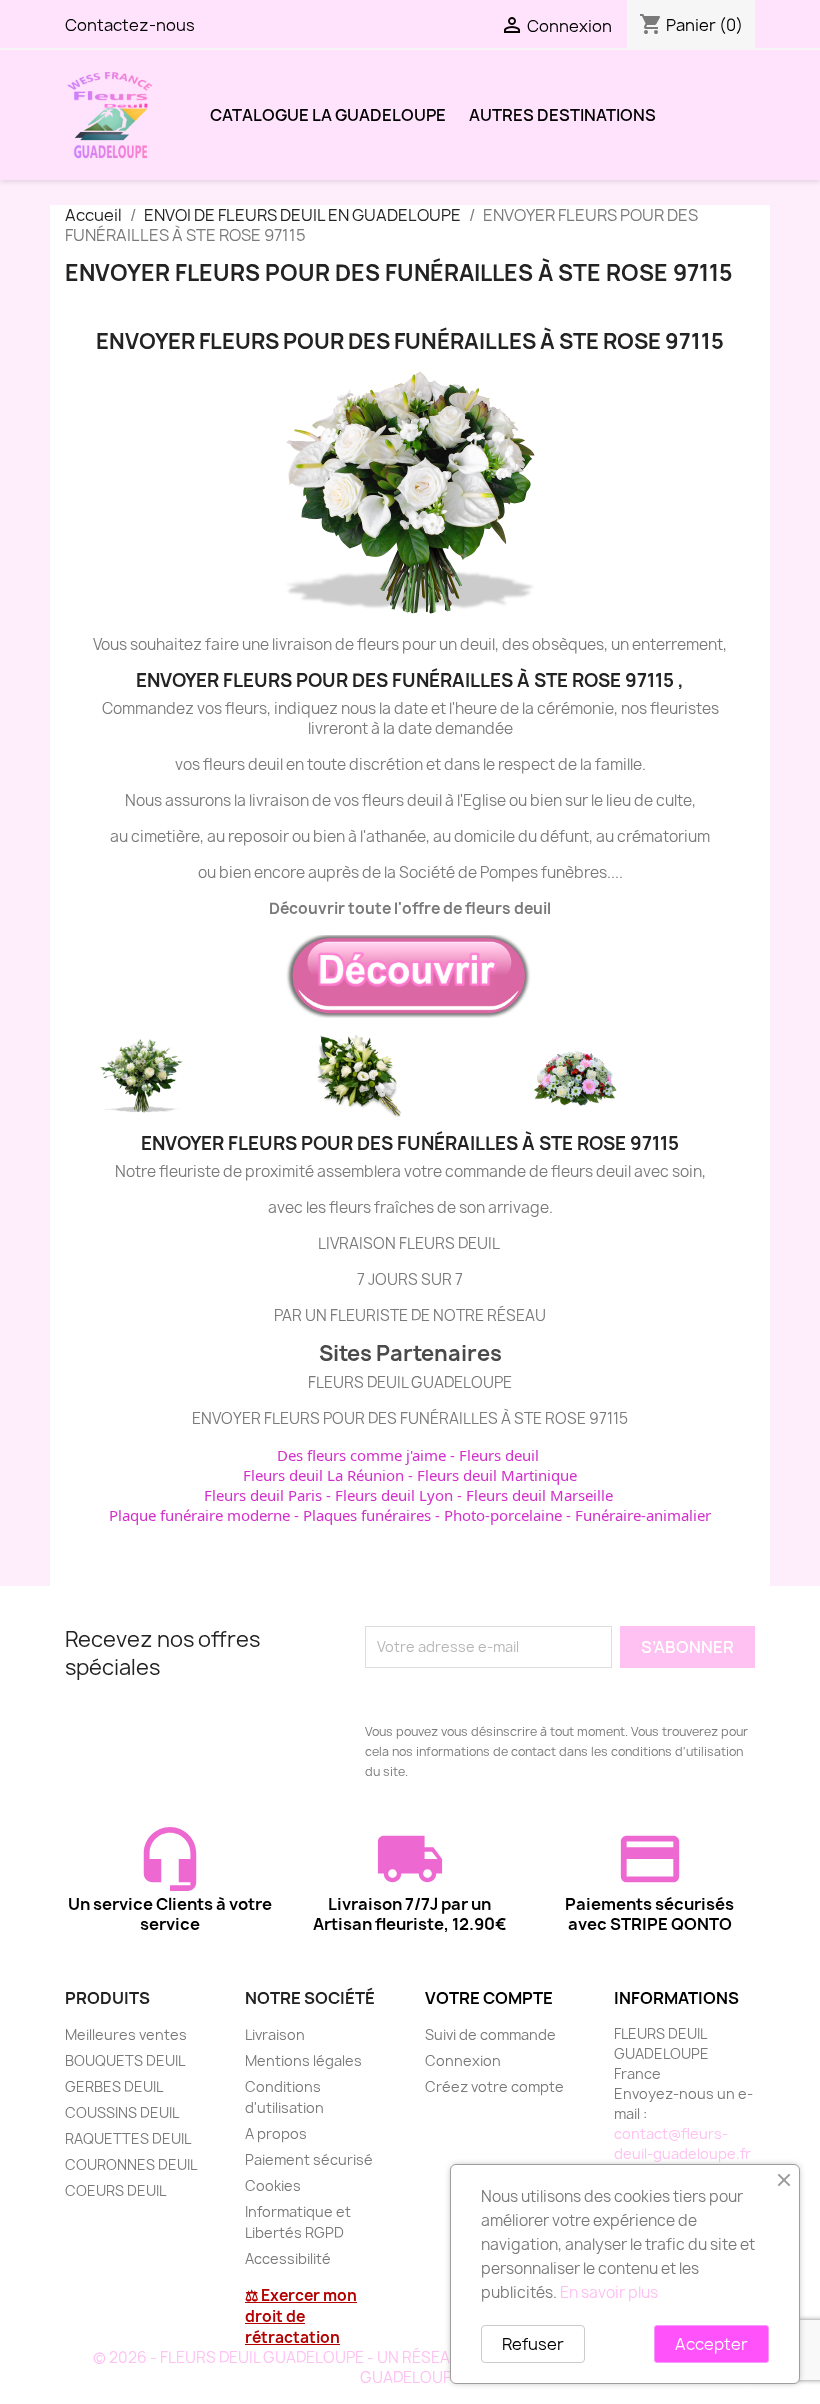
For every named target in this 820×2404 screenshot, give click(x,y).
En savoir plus (609, 2292)
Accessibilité (288, 2258)
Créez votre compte (494, 2086)
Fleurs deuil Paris (263, 1495)
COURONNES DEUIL (131, 2164)
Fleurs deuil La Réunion (323, 1475)
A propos (276, 2133)
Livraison (275, 2034)
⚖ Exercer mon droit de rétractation (301, 2316)
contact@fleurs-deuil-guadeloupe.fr (682, 2143)
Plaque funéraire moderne (199, 1515)
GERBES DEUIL (114, 2086)
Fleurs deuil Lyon (394, 1495)
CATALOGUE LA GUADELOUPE (328, 115)
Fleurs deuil (499, 1455)
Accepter (711, 2344)
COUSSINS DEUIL (122, 2112)
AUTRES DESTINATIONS (562, 115)
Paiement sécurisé (309, 2159)
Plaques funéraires (367, 1515)
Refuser (533, 2344)
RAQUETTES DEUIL (128, 2138)
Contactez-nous (130, 25)
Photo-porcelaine (503, 1515)
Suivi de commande (490, 2034)
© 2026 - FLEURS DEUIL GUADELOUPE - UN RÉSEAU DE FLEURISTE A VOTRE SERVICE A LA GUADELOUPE (410, 2367)
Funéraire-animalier (643, 1515)
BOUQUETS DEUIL (125, 2060)
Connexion (463, 2060)
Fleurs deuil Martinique (497, 1475)
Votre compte (489, 1998)
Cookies (273, 2185)
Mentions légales (303, 2060)
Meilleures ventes (126, 2034)
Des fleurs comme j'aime (361, 1455)
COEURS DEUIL (115, 2190)
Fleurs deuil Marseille (539, 1495)
